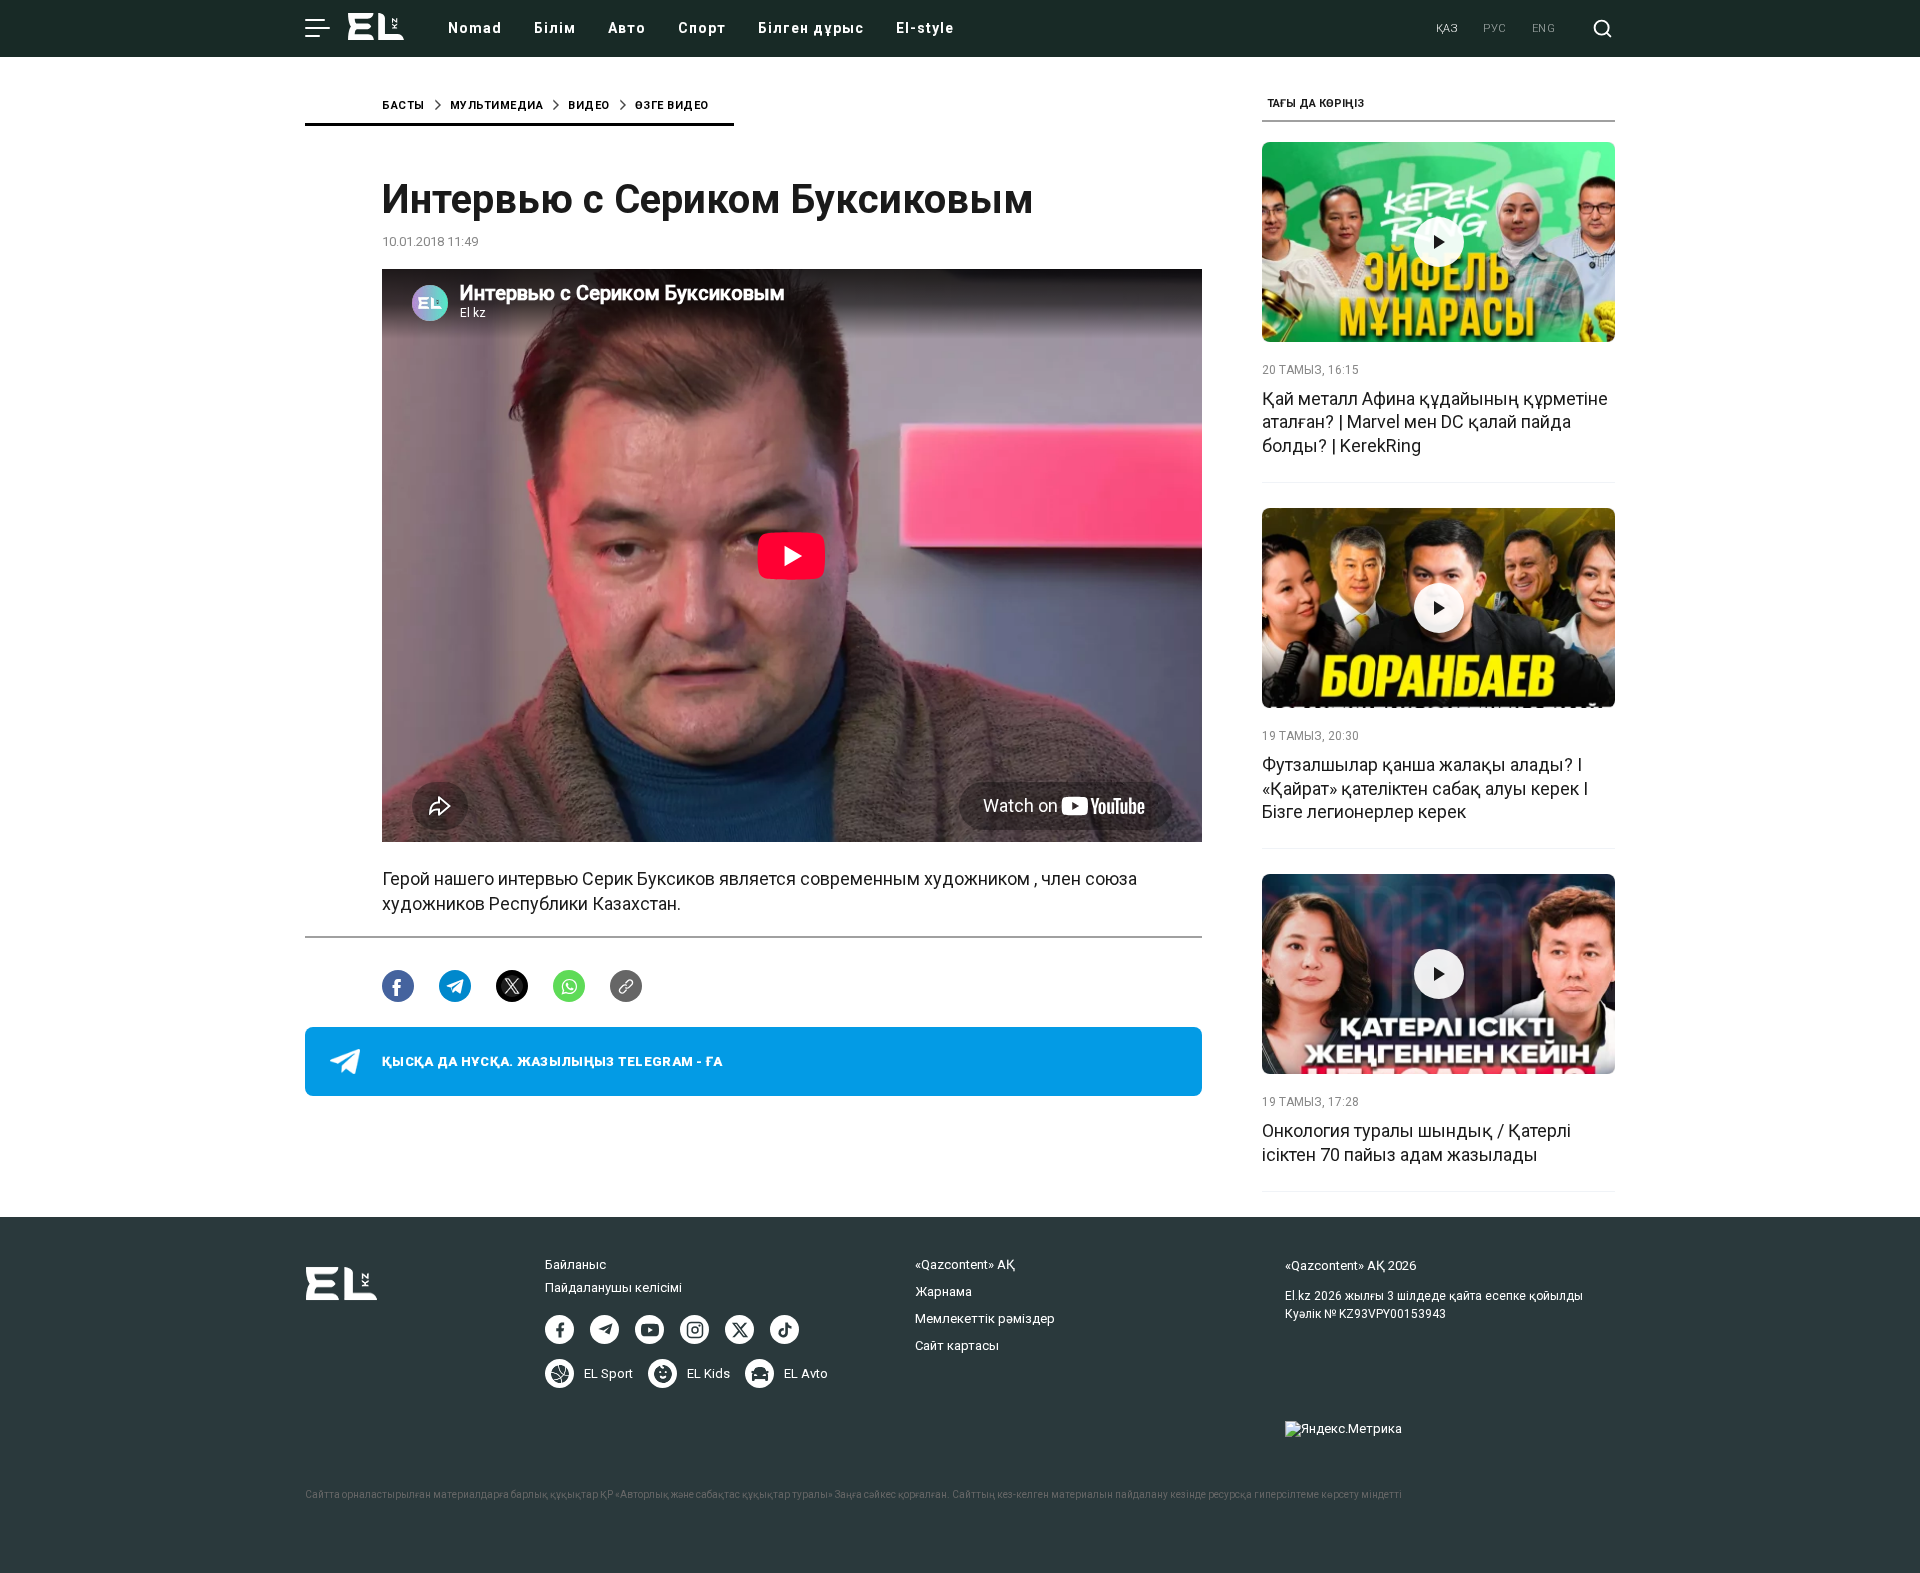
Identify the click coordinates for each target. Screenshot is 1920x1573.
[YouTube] (649, 1329)
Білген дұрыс (811, 28)
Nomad (475, 28)
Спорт (702, 28)
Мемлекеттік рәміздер (985, 1318)
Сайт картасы (957, 1345)
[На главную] (376, 28)
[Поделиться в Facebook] (398, 986)
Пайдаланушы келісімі (613, 1287)
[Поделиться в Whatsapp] (569, 986)
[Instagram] (694, 1329)
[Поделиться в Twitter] (512, 986)
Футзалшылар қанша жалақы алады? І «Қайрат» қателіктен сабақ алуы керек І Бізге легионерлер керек (1425, 788)
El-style (925, 28)
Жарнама (943, 1291)
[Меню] (317, 29)
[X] (739, 1329)
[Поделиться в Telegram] (455, 986)
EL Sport (608, 1373)
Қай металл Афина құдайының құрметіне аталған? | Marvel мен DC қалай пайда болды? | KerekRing (1435, 422)
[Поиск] (1602, 28)
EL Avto (806, 1373)
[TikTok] (784, 1329)
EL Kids (708, 1373)
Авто (627, 28)
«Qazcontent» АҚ (965, 1264)
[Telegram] (604, 1329)
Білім (555, 28)
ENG (1544, 28)
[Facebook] (559, 1329)
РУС (1495, 28)
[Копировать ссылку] (626, 986)
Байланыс (575, 1264)
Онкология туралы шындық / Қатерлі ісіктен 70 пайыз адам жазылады (1416, 1142)
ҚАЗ (1447, 28)
